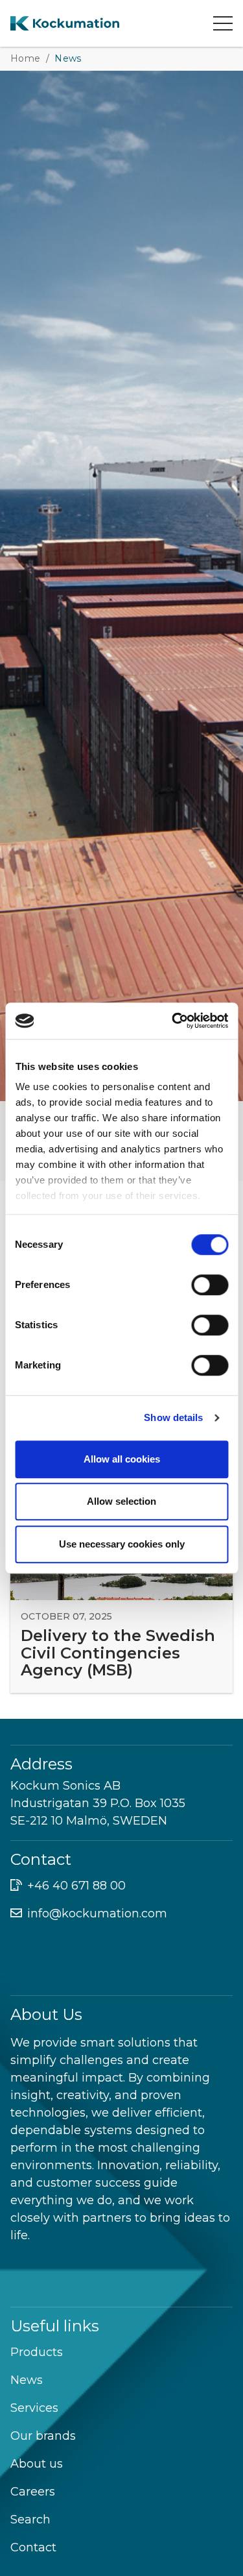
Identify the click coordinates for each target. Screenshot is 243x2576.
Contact (33, 2547)
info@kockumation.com (97, 1914)
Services (34, 2408)
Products (37, 2352)
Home (26, 58)
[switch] (210, 1285)
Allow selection (121, 1501)
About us (37, 2464)
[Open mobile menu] (223, 23)
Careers (33, 2492)
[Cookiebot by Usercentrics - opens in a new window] (173, 1021)
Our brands (43, 2436)
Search (30, 2520)
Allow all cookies (122, 1459)
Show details (173, 1417)
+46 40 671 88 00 (76, 1886)
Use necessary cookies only (122, 1544)
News (27, 2380)
